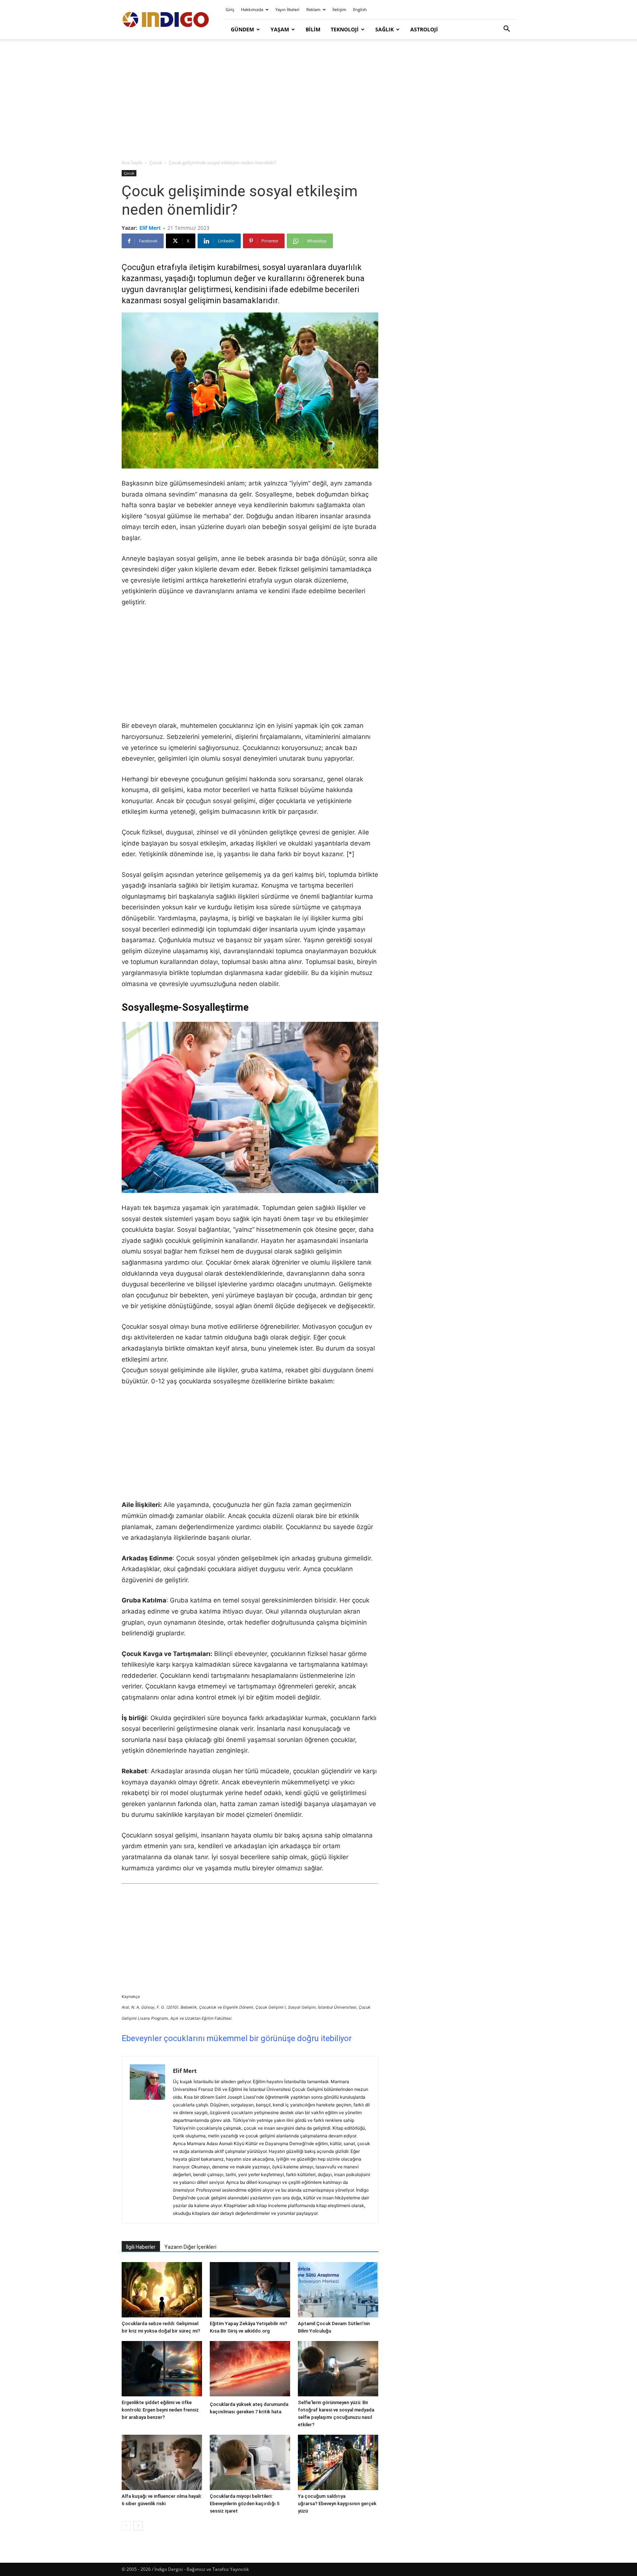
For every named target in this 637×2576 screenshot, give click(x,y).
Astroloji (424, 29)
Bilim (313, 29)
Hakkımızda (252, 9)
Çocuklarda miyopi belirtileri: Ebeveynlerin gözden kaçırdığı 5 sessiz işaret (245, 2504)
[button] (507, 30)
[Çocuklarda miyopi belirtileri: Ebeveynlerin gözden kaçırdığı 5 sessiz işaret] (250, 2462)
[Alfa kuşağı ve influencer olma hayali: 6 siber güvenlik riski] (162, 2462)
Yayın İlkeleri (287, 9)
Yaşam (280, 29)
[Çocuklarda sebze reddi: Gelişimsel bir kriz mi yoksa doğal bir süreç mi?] (162, 2290)
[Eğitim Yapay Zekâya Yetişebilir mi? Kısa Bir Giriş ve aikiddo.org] (250, 2290)
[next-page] (138, 2526)
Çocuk (156, 162)
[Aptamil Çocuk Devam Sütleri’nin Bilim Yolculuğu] (338, 2290)
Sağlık (384, 29)
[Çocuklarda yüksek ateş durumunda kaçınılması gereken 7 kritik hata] (250, 2370)
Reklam (313, 9)
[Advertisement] (318, 100)
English (360, 9)
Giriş (230, 9)
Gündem (242, 29)
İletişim (339, 9)
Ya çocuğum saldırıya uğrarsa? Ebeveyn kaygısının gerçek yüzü (337, 2504)
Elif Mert (150, 228)
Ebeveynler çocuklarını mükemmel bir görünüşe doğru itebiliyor (237, 2038)
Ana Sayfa (132, 162)
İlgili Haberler (141, 2247)
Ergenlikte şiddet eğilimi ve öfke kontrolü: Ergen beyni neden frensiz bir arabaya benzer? (160, 2410)
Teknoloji (345, 29)
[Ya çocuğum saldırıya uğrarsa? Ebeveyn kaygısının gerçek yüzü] (338, 2462)
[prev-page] (126, 2526)
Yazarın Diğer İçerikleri (190, 2247)
